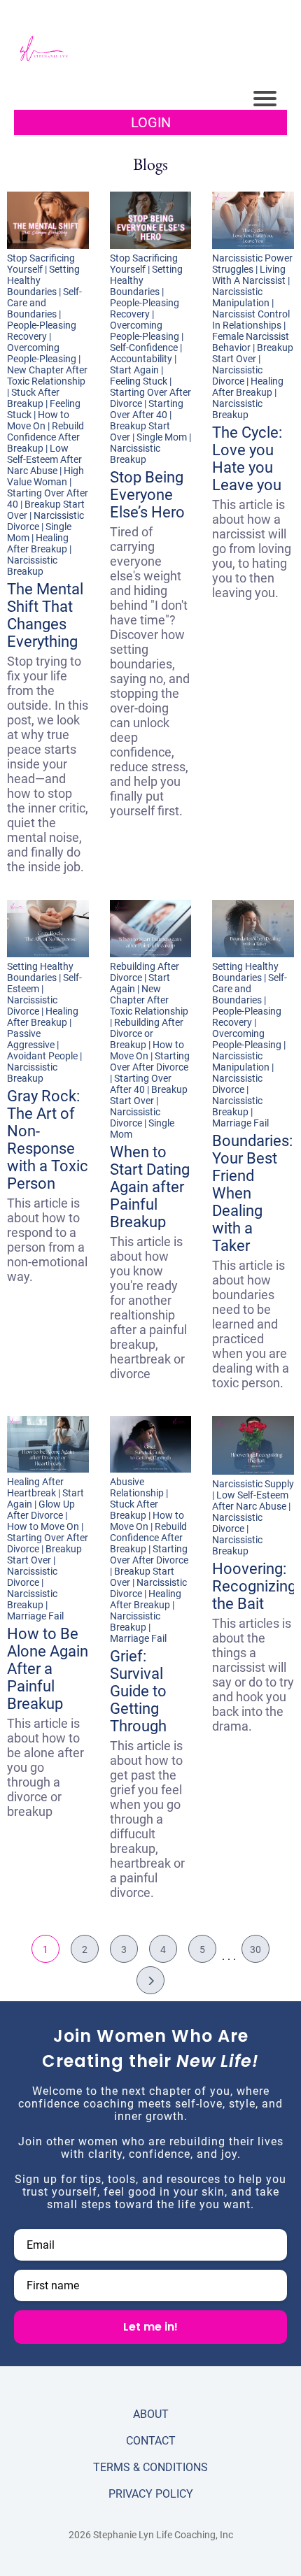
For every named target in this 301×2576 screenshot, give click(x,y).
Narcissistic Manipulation (241, 297)
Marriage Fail (240, 1123)
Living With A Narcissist (249, 275)
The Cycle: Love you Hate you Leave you (247, 459)
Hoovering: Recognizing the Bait (254, 1586)
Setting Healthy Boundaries (40, 972)
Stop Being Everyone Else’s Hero (147, 495)
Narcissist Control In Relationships (251, 320)
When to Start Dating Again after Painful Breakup (150, 1187)
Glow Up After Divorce (41, 1510)
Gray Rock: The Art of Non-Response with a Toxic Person (48, 1140)
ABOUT (151, 2414)
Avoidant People (42, 1056)
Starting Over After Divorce (150, 1061)
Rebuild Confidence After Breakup (45, 437)
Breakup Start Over (253, 353)
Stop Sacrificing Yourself (41, 264)
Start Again (134, 370)
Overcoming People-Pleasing (42, 353)
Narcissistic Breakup (32, 566)
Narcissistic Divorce (237, 375)
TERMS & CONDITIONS (150, 2467)
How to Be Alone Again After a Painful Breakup (48, 1669)
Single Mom (162, 437)
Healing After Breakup (38, 543)
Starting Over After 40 (147, 409)
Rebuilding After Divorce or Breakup (147, 1033)
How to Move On (38, 420)
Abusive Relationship (137, 1487)
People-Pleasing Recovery (42, 331)
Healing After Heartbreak (35, 1487)
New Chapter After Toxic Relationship (47, 375)
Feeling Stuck (139, 381)
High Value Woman (45, 476)
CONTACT (151, 2441)
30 (255, 1949)
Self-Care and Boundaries (44, 303)
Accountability (141, 359)
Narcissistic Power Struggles (252, 264)
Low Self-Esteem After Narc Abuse (44, 459)
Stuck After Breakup (33, 398)
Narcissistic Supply (253, 1484)
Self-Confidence (144, 348)
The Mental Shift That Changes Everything (45, 615)
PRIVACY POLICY (151, 2494)
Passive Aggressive (31, 1039)
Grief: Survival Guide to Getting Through (138, 1691)
